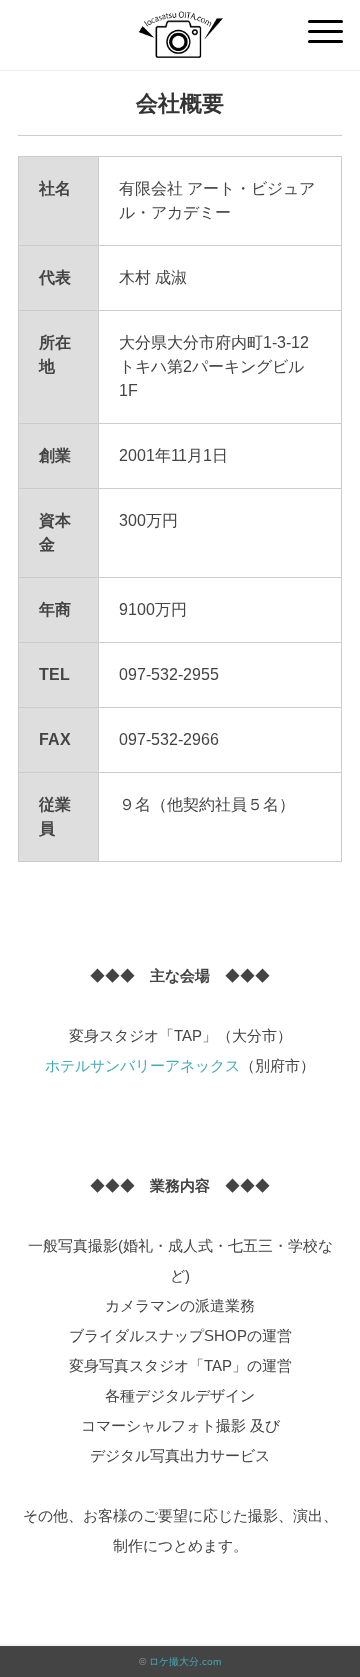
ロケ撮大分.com (185, 1661)
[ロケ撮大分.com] (179, 24)
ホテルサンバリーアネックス (142, 1065)
